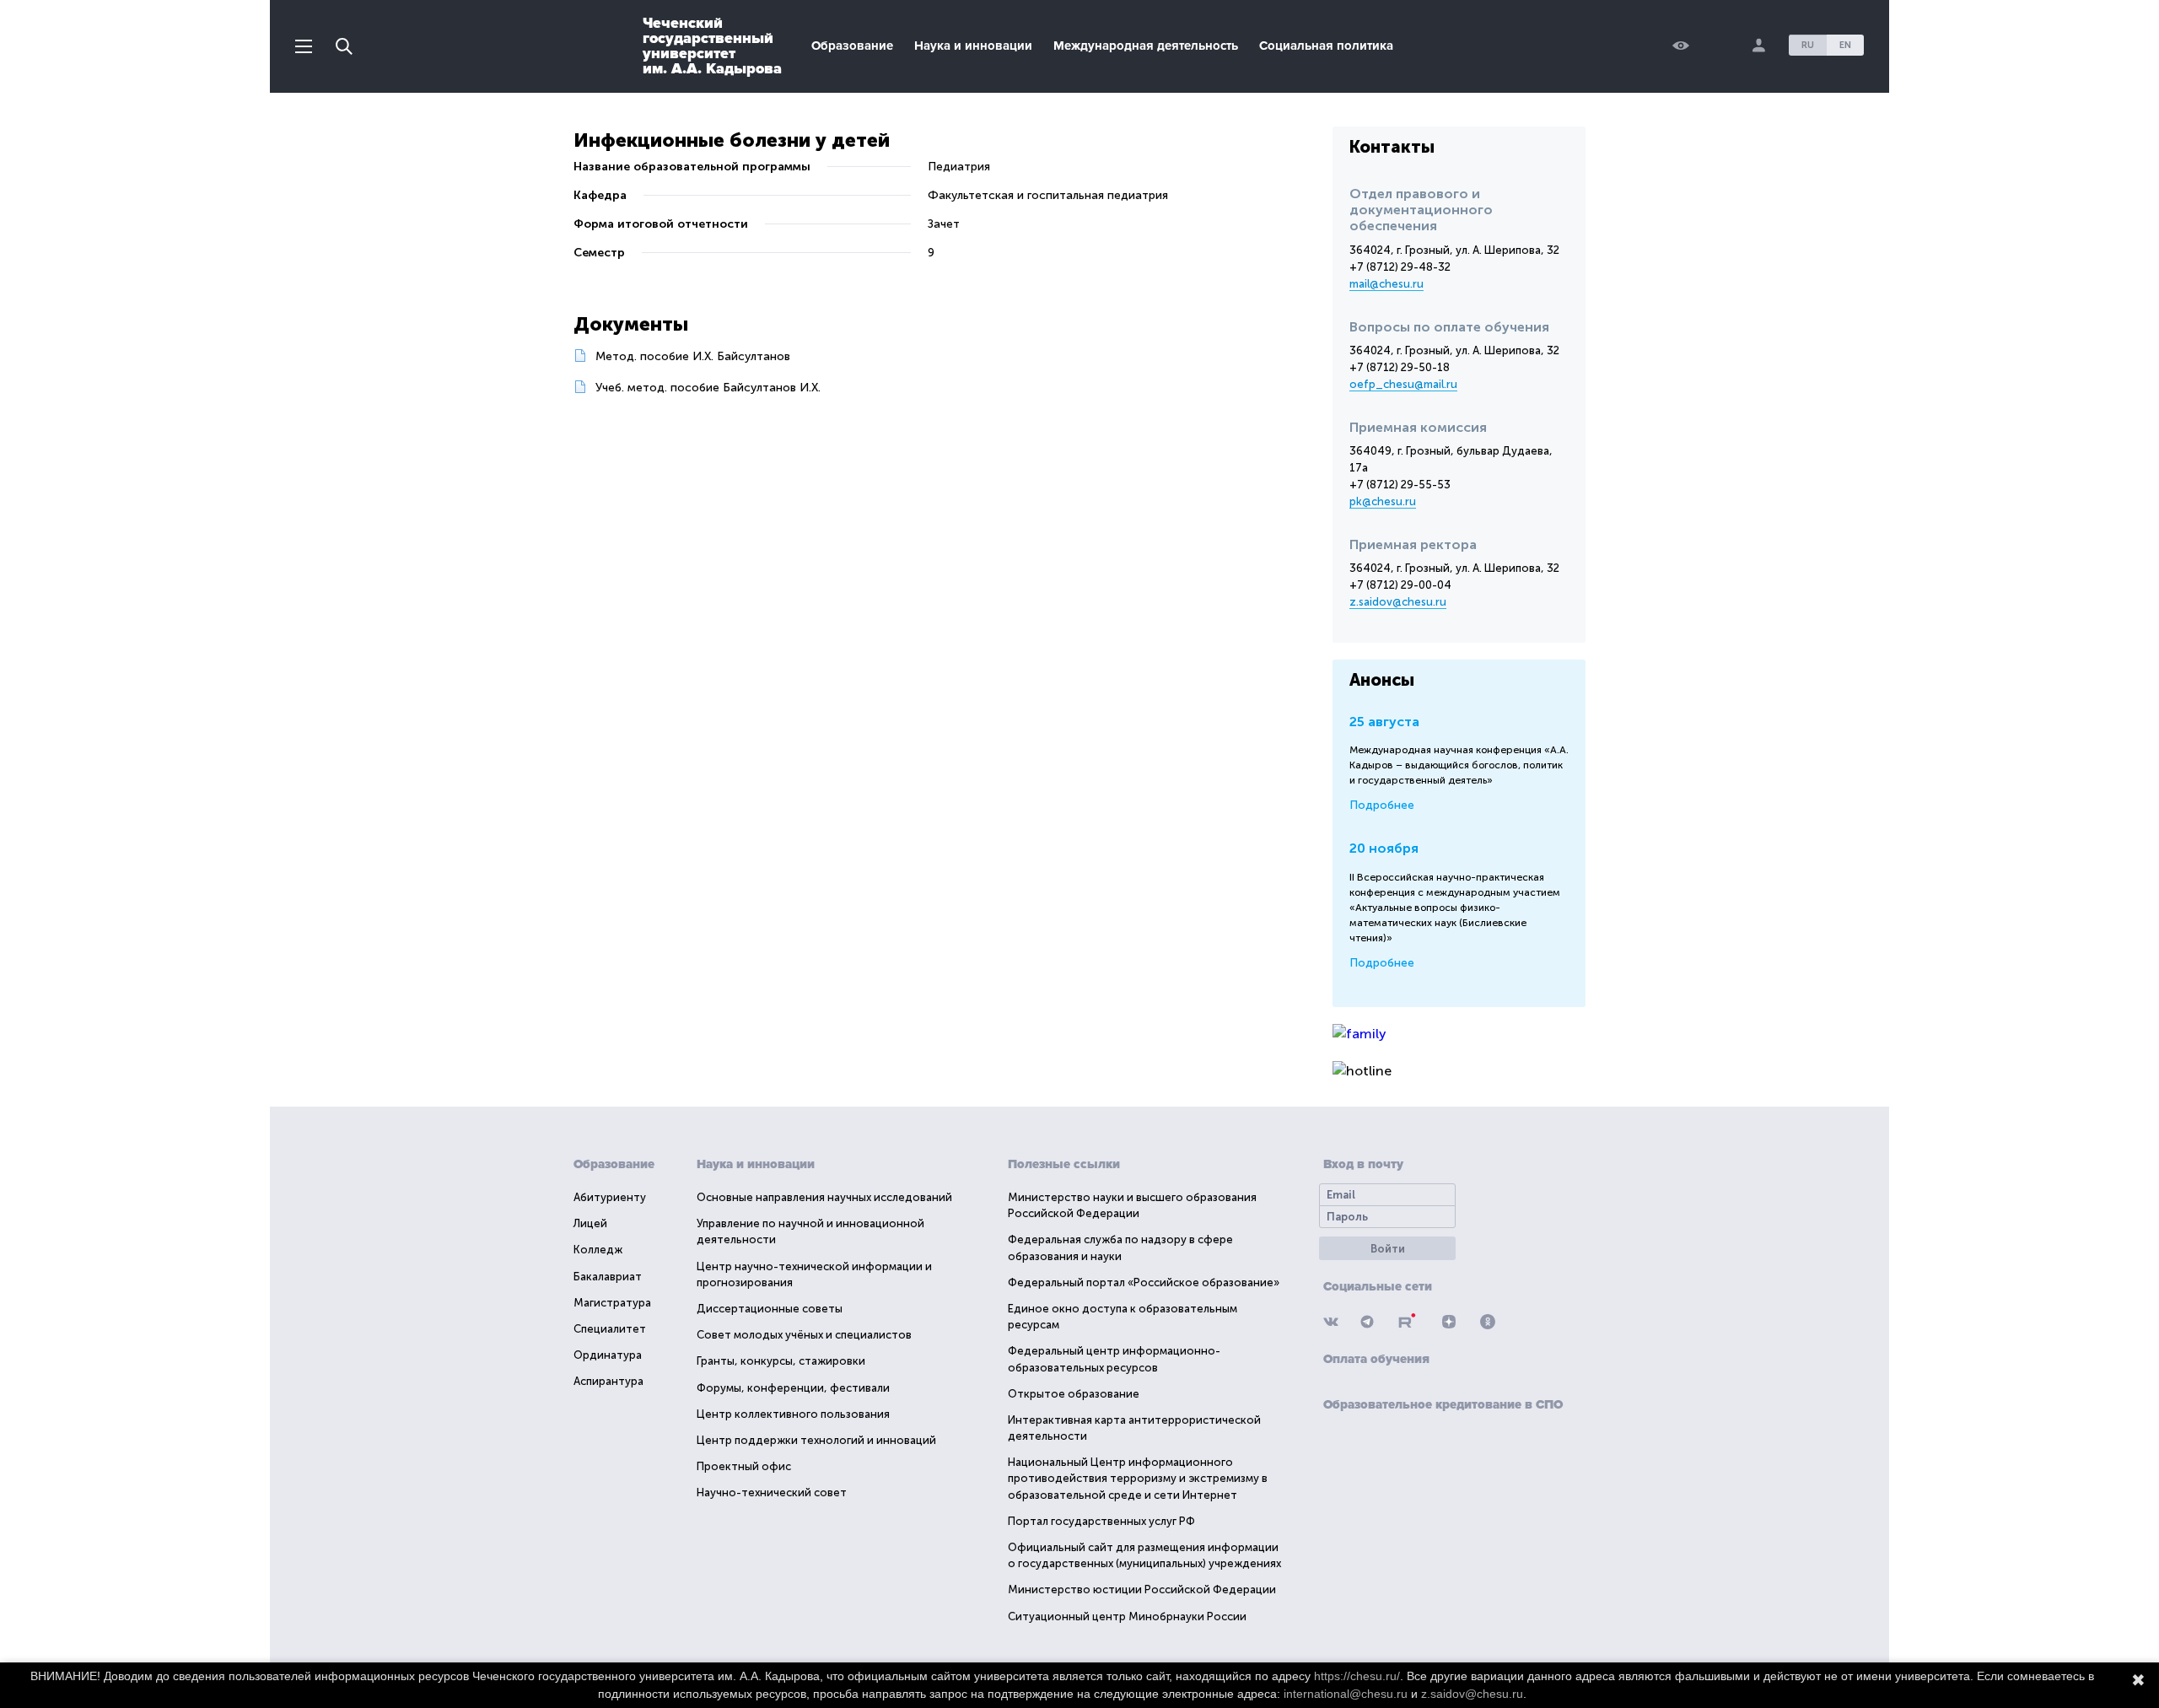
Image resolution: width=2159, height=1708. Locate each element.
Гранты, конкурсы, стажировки (781, 1361)
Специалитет (610, 1329)
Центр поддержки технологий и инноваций (816, 1440)
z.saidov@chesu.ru (1398, 602)
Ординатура (608, 1355)
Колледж (598, 1250)
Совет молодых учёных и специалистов (804, 1335)
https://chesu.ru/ (1357, 1676)
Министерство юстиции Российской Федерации (1142, 1589)
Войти (1388, 1249)
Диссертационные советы (770, 1309)
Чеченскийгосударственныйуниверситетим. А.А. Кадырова (712, 46)
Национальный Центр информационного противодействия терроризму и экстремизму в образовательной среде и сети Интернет (1138, 1478)
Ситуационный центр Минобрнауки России (1127, 1616)
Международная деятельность (1146, 46)
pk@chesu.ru (1383, 501)
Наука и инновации (973, 46)
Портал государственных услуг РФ (1101, 1521)
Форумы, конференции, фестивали (793, 1388)
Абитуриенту (610, 1197)
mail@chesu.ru (1386, 284)
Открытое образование (1074, 1394)
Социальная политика (1326, 46)
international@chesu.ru (1346, 1694)
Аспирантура (608, 1381)
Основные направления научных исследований (824, 1197)
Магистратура (612, 1303)
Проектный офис (744, 1466)
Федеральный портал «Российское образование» (1144, 1282)
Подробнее (1382, 805)
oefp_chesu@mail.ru (1403, 384)
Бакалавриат (608, 1277)
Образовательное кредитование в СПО (1443, 1404)
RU (1808, 45)
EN (1845, 45)
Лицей (590, 1223)
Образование (852, 46)
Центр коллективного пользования (793, 1414)
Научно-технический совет (772, 1492)
